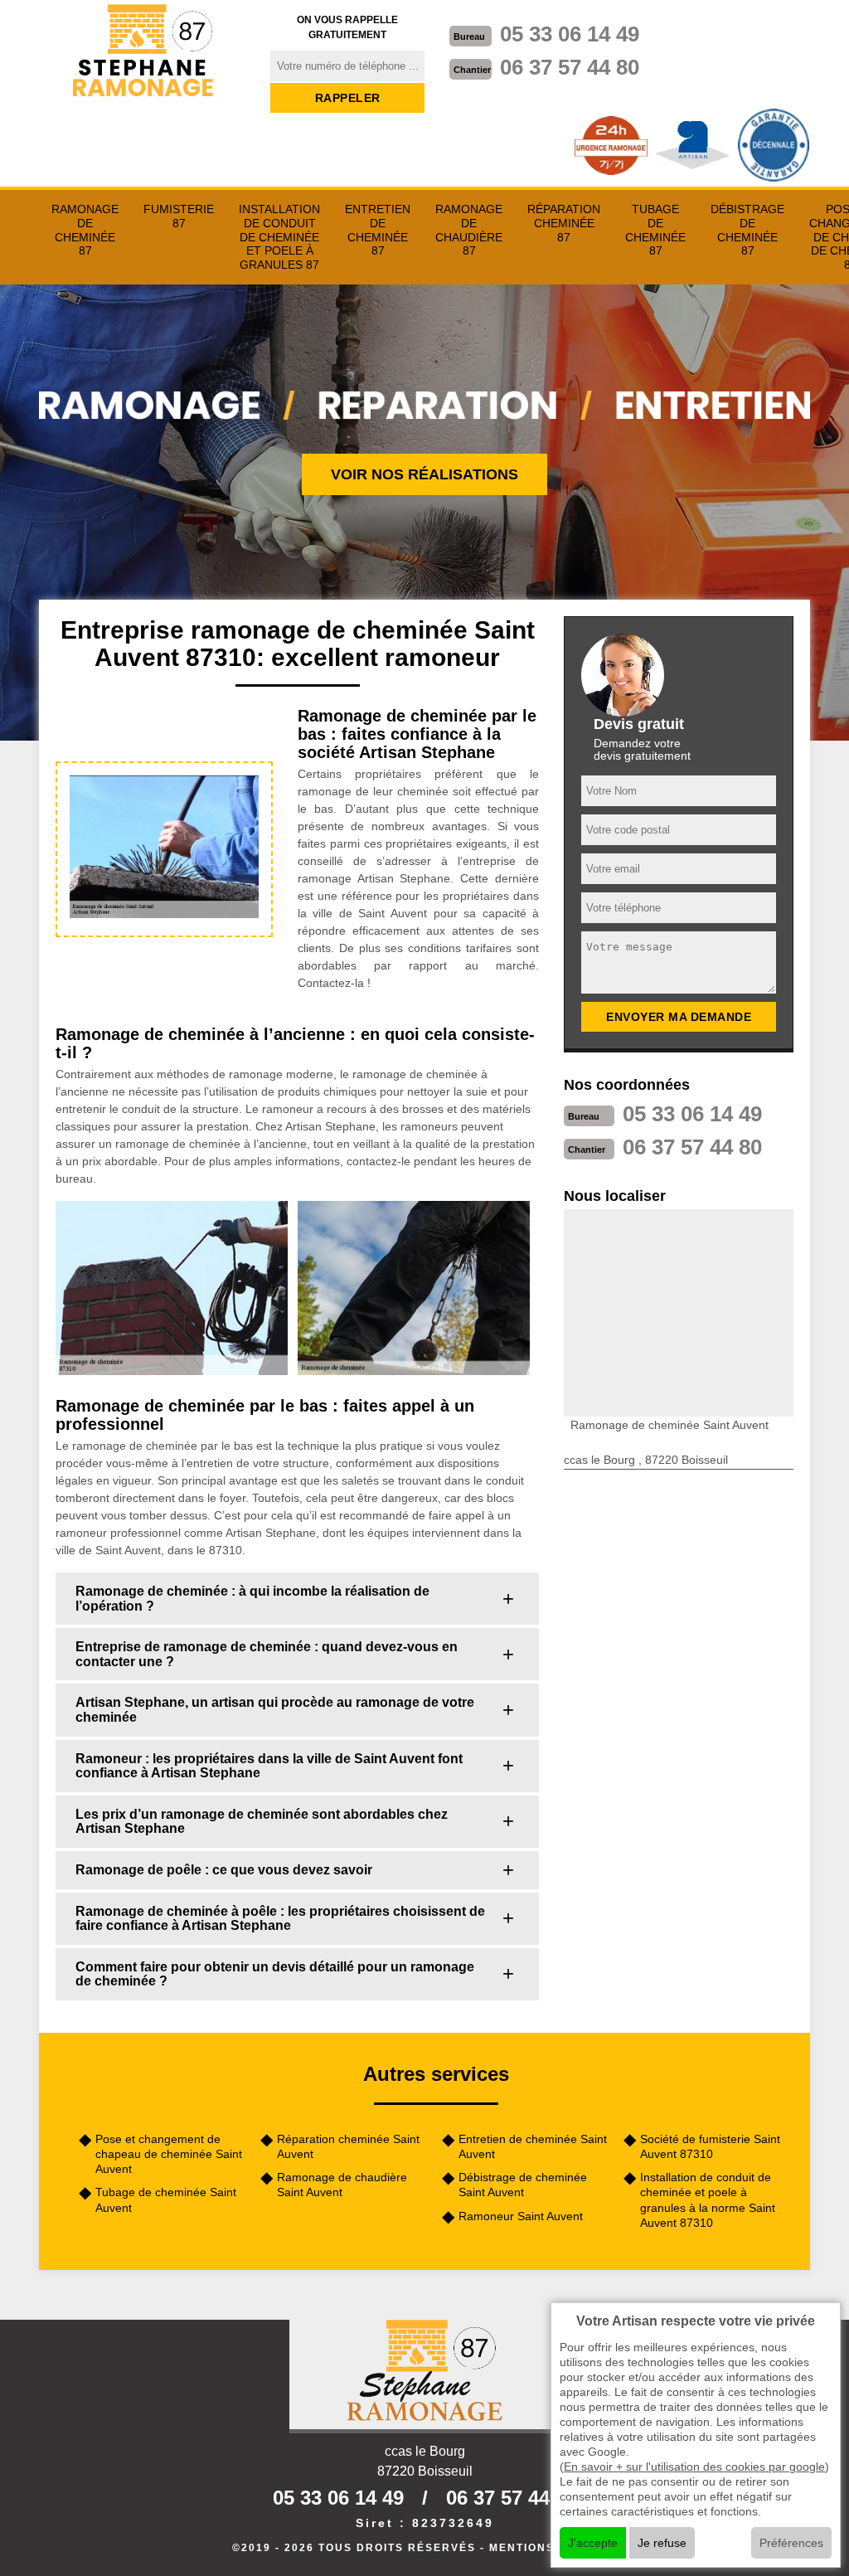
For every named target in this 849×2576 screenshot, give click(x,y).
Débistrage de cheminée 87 (747, 230)
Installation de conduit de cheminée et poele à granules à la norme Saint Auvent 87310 (708, 2200)
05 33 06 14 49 (570, 34)
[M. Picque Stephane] (144, 52)
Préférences (791, 2543)
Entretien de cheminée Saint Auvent (533, 2146)
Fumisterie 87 (179, 216)
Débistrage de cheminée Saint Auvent (523, 2185)
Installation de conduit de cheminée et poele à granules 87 (279, 237)
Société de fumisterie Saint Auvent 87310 (710, 2146)
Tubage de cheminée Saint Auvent (166, 2199)
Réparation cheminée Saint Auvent (348, 2146)
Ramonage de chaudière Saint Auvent (342, 2185)
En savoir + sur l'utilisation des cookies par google (694, 2467)
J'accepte (593, 2543)
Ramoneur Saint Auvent (521, 2216)
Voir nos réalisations (424, 474)
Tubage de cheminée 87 (655, 230)
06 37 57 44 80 (570, 67)
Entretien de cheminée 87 (378, 230)
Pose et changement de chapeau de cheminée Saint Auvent (169, 2154)
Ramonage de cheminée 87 (85, 230)
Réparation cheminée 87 (564, 223)
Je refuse (662, 2543)
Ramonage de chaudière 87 (469, 230)
